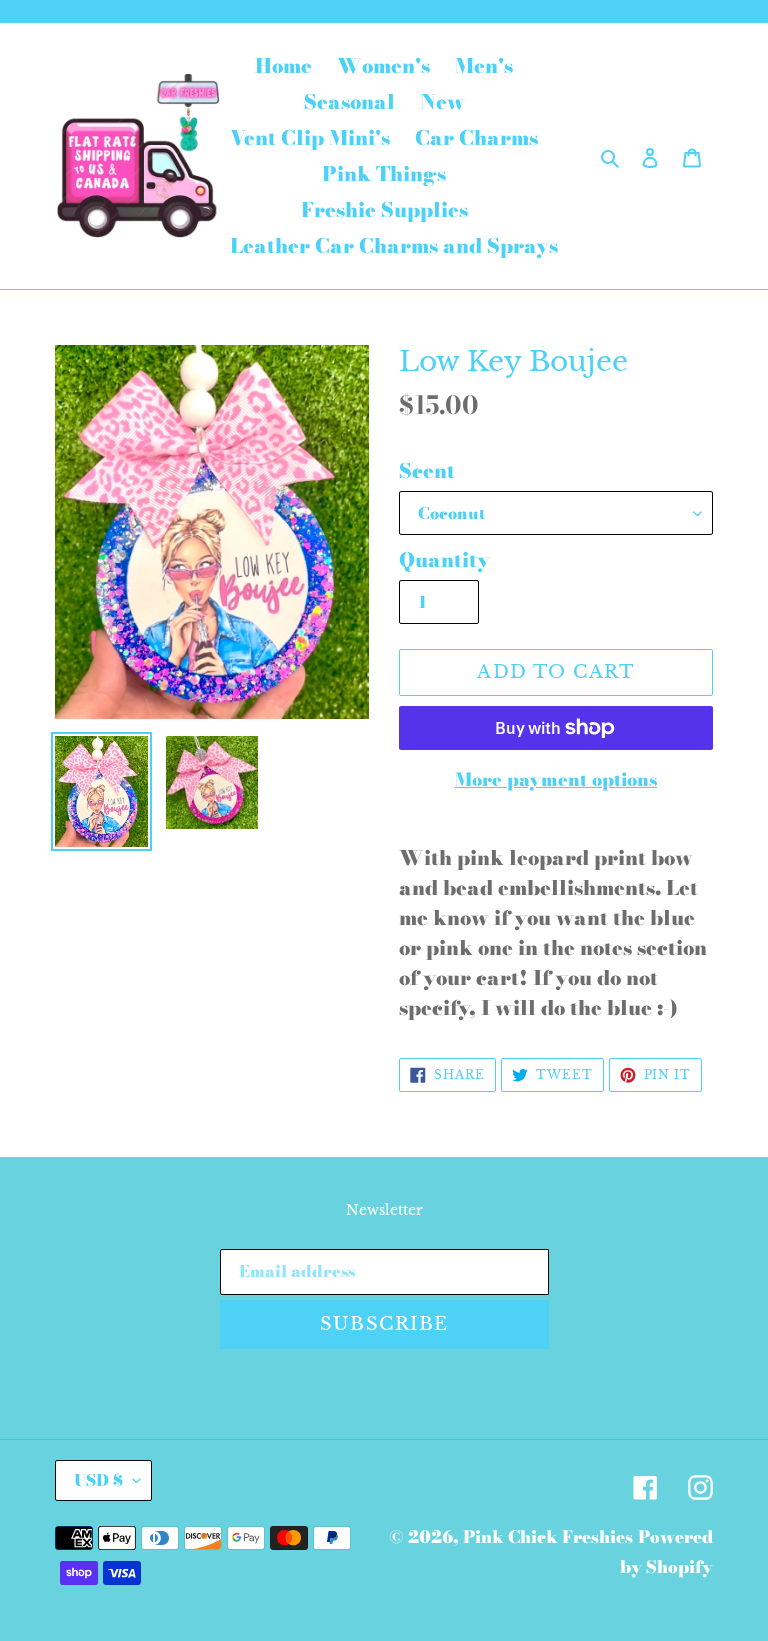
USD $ (98, 1480)
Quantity (444, 560)
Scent (427, 471)
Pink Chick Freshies (548, 1537)
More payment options (556, 779)
